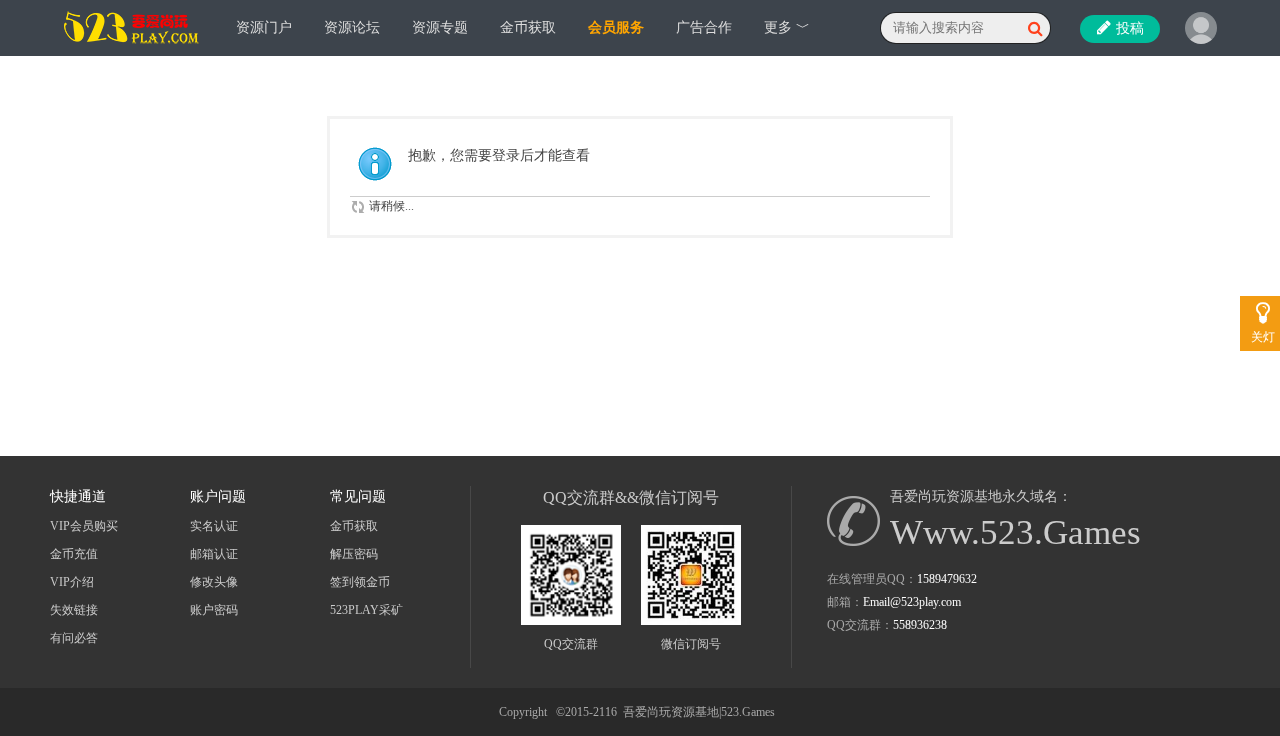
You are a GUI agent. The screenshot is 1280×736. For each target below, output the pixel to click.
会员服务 (616, 27)
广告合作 (704, 27)
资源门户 (264, 27)
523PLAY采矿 (366, 610)
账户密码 (214, 610)
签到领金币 (360, 582)
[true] (1035, 28)
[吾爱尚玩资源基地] (132, 51)
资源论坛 (352, 27)
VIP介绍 (72, 582)
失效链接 (74, 610)
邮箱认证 (214, 554)
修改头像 (214, 582)
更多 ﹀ (787, 27)
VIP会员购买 (84, 526)
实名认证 (214, 526)
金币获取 (528, 27)
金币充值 (74, 554)
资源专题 (440, 27)
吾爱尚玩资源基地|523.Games (699, 712)
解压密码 (354, 554)
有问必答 (74, 638)
